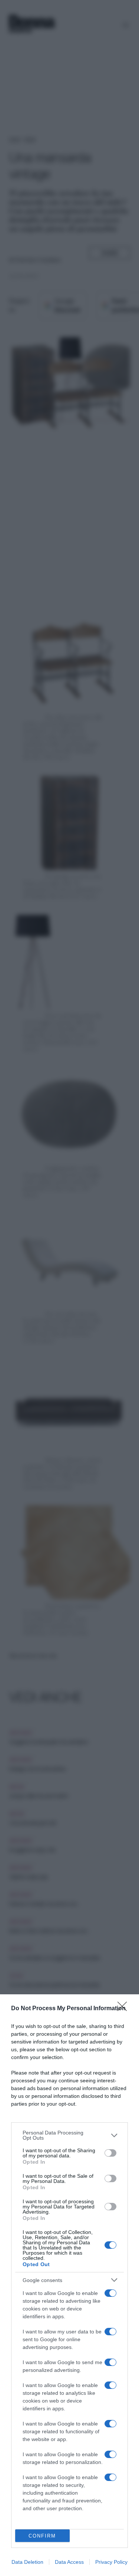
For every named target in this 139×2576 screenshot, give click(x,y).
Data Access (69, 2562)
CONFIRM (42, 2536)
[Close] (125, 2009)
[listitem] (69, 2135)
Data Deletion (27, 2562)
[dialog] (69, 2285)
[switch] (110, 2153)
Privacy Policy (111, 2562)
